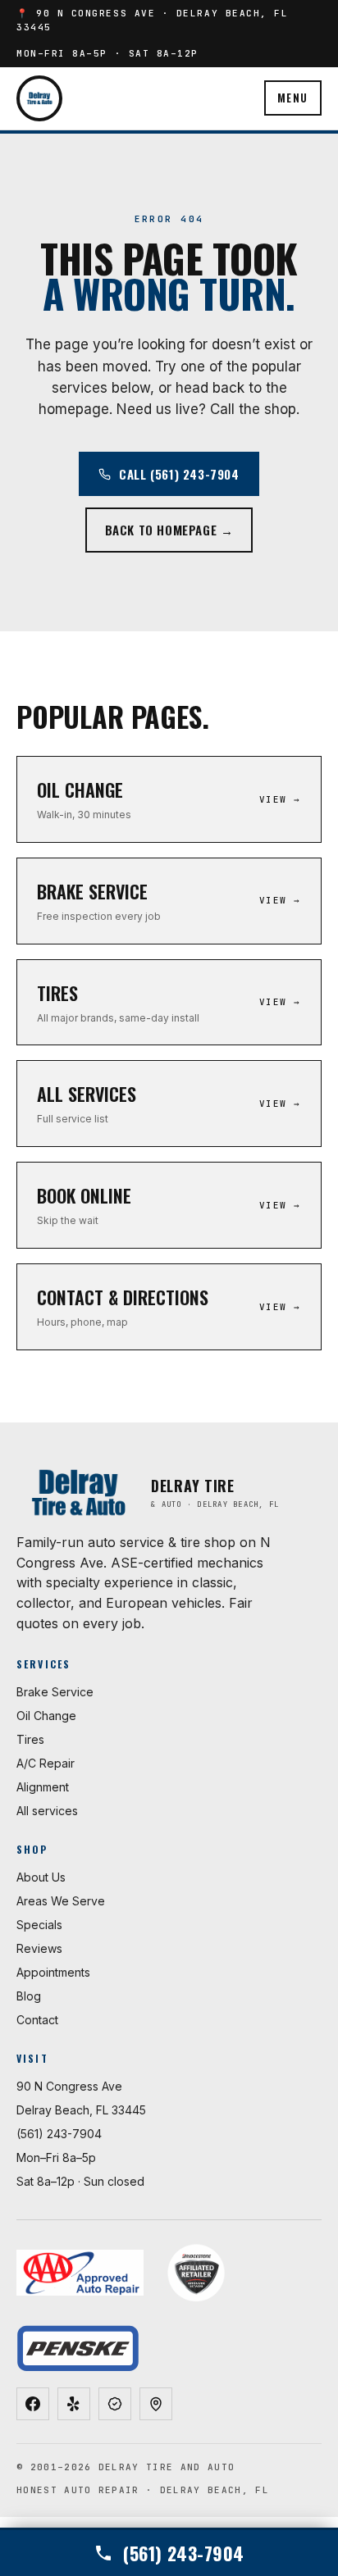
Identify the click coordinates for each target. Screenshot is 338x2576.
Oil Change (46, 1716)
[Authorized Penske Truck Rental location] (78, 2348)
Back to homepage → (169, 530)
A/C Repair (46, 1763)
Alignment (43, 1787)
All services (47, 1811)
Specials (39, 1925)
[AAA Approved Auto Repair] (80, 2273)
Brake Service (55, 1692)
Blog (29, 1996)
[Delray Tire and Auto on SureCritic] (115, 2404)
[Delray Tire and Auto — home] (39, 98)
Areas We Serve (61, 1901)
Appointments (53, 1972)
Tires (30, 1739)
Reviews (39, 1948)
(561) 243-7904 (59, 2134)
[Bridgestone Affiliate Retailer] (196, 2273)
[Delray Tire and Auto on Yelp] (74, 2404)
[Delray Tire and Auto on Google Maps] (156, 2404)
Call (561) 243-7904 (179, 474)
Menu (293, 98)
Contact (37, 2020)
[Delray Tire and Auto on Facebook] (33, 2404)
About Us (41, 1877)
